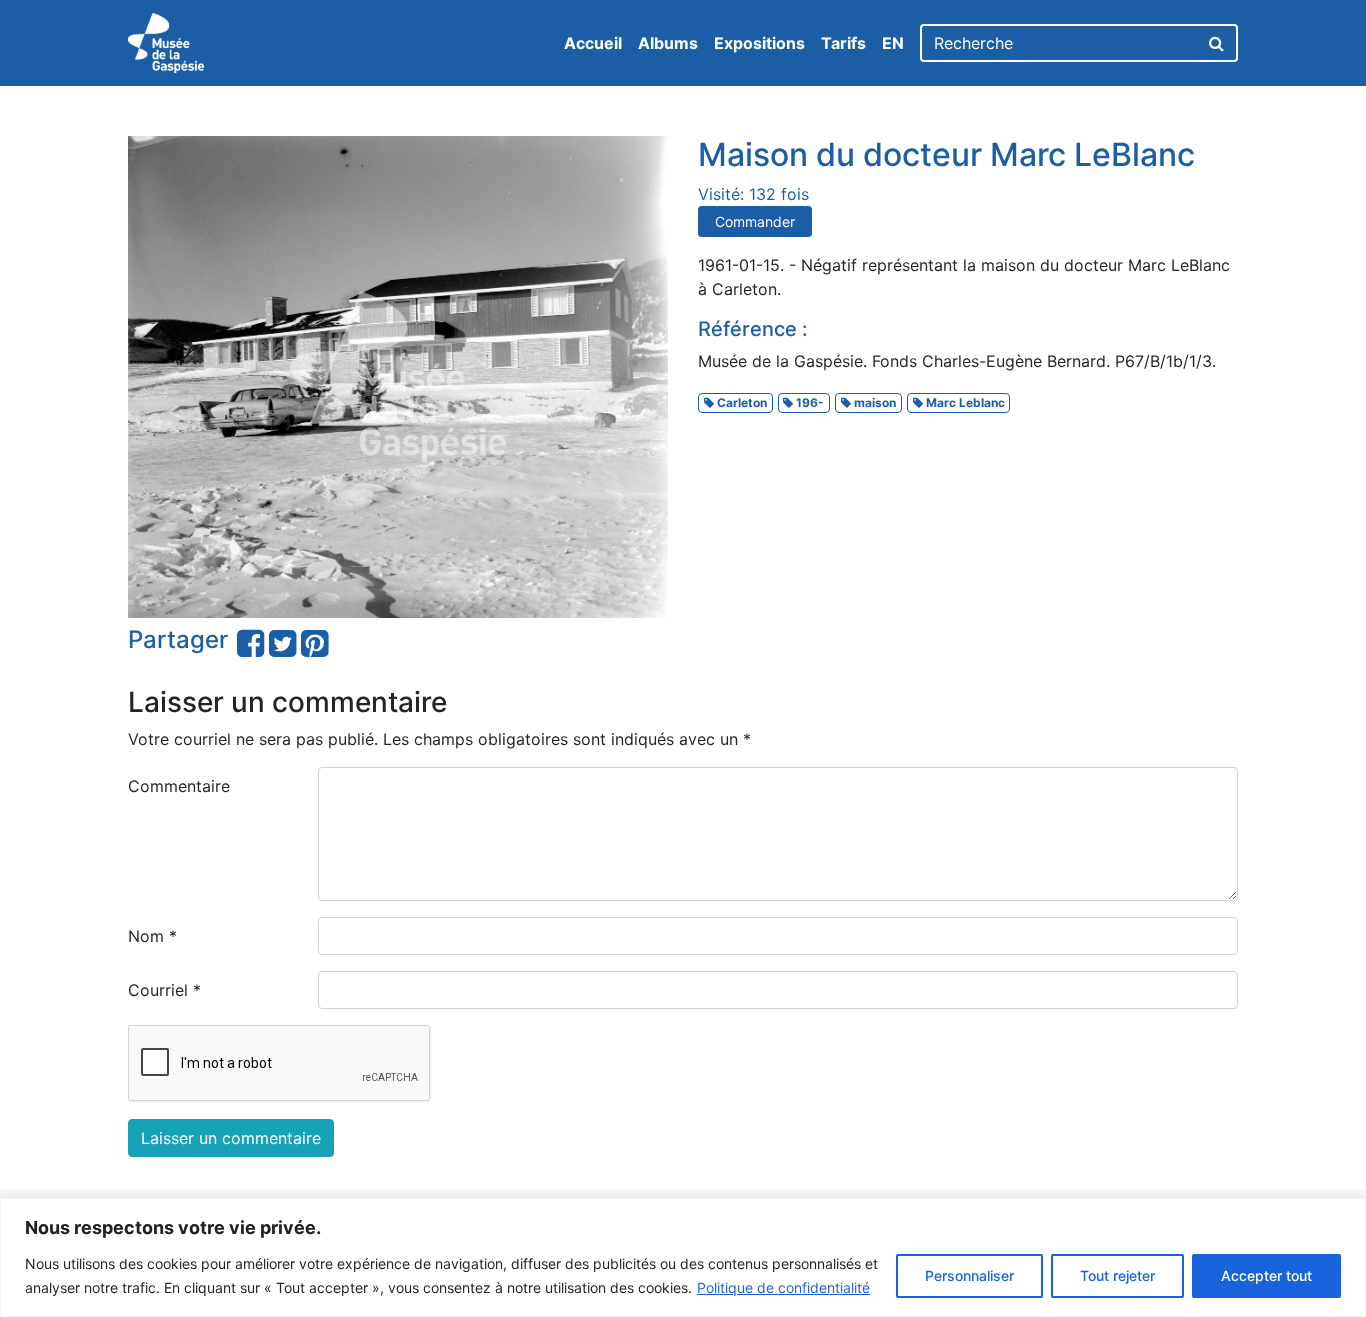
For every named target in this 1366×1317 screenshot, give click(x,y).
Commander (755, 221)
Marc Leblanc (964, 402)
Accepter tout (1266, 1275)
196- (808, 402)
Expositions (759, 43)
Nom (152, 936)
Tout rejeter (1117, 1275)
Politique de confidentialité (783, 1287)
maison (873, 402)
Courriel (164, 990)
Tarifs (843, 43)
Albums (668, 43)
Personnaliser (969, 1275)
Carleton (740, 402)
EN (893, 43)
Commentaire (179, 786)
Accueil (593, 43)
